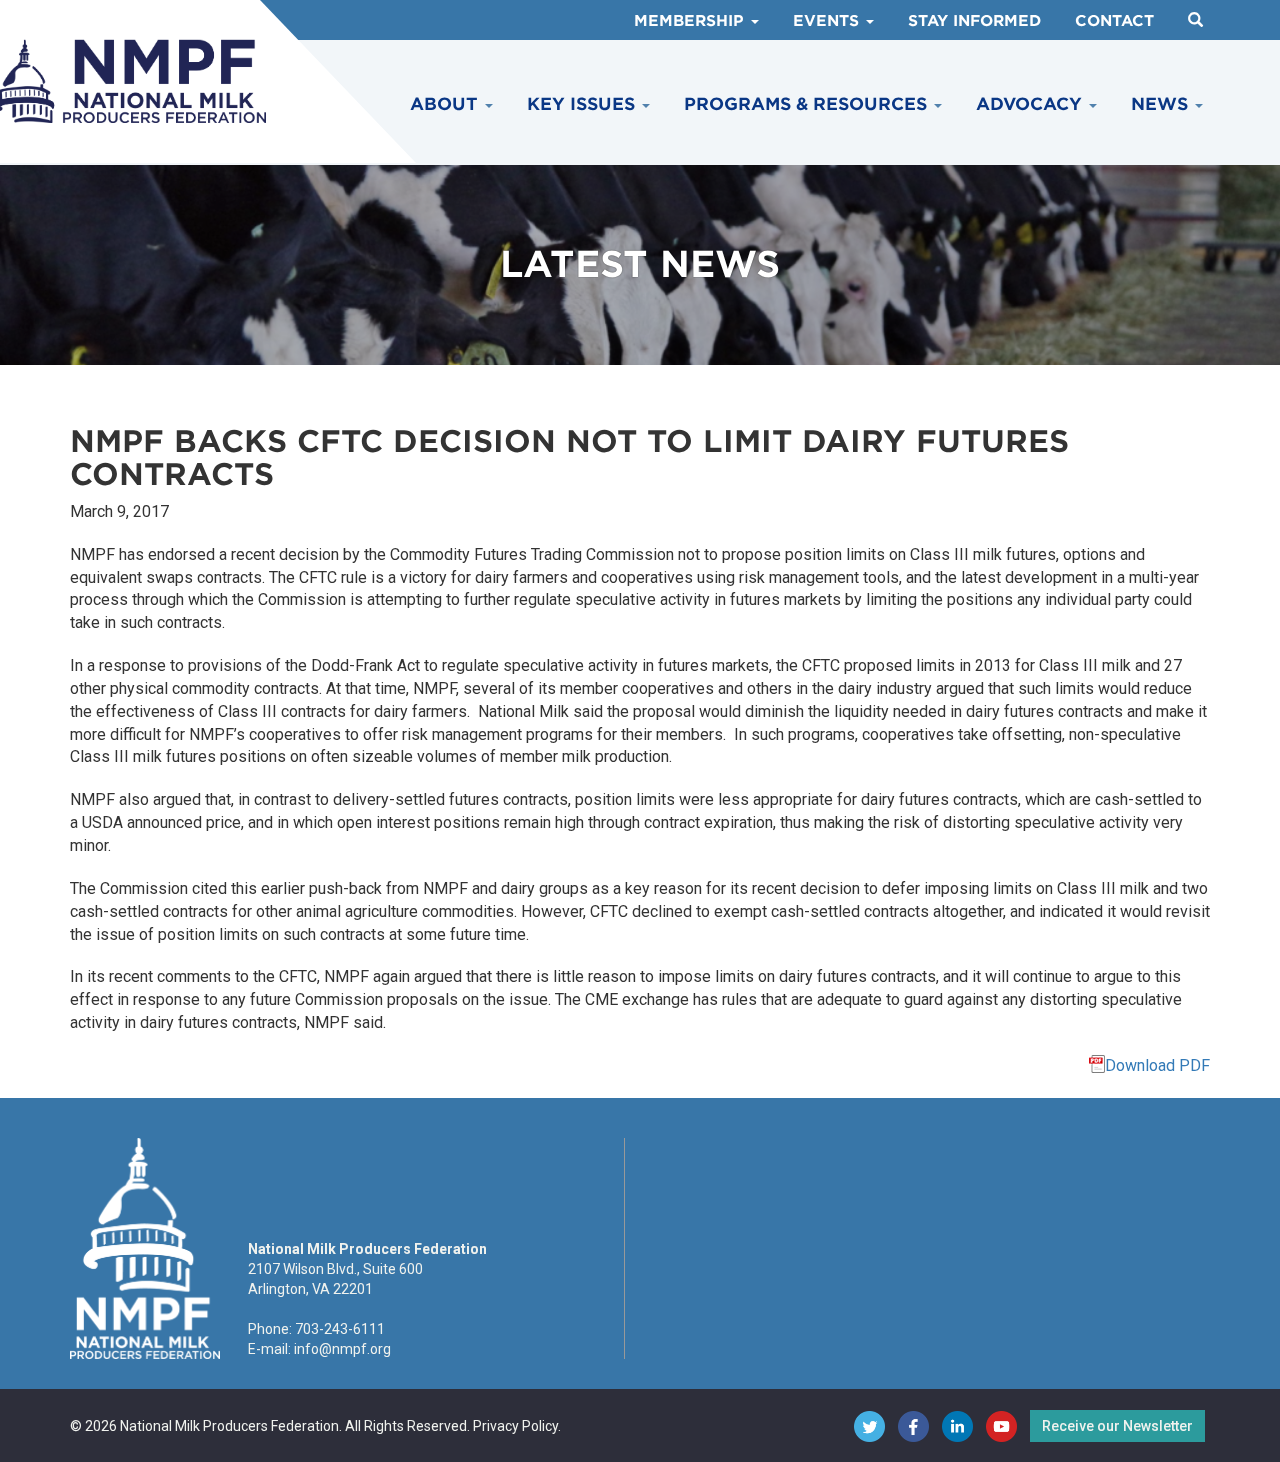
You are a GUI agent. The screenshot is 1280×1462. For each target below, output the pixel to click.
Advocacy (1031, 104)
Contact (1114, 21)
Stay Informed (974, 21)
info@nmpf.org (342, 1349)
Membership (691, 21)
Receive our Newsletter (1117, 1426)
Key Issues (583, 104)
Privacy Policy (515, 1426)
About (446, 104)
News (1162, 104)
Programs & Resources (808, 104)
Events (828, 21)
